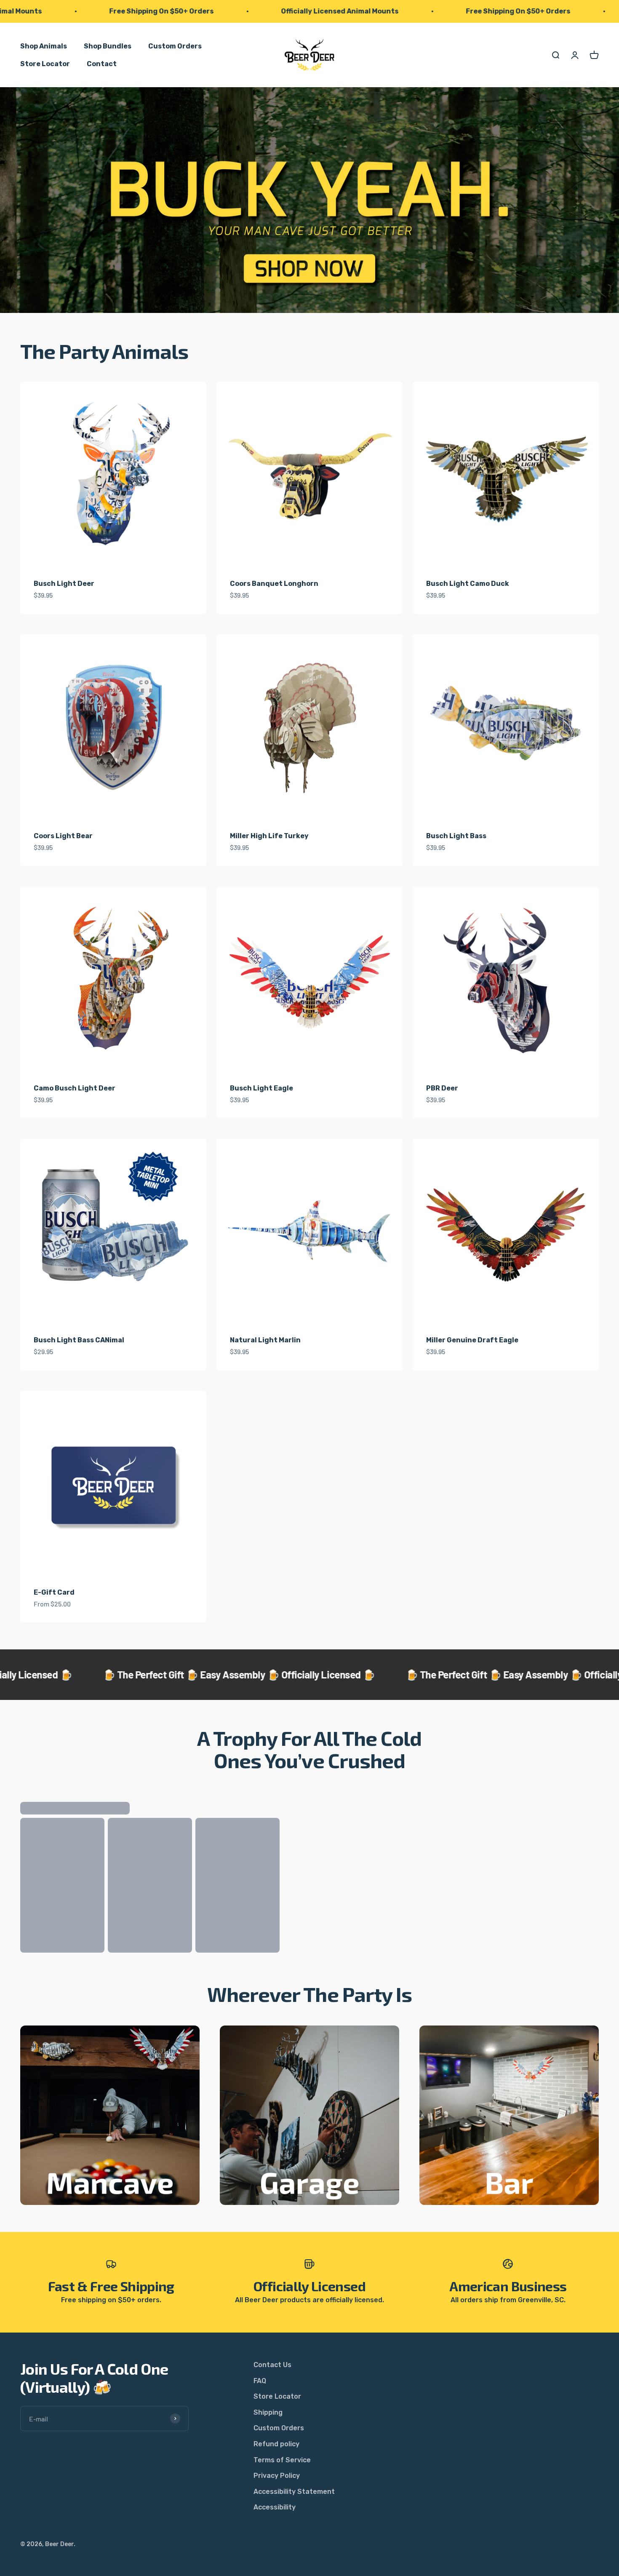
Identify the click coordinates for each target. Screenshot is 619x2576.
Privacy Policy (277, 2476)
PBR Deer (442, 1088)
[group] (309, 200)
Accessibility (275, 2507)
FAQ (260, 2381)
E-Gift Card (54, 1592)
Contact (102, 63)
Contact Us (272, 2365)
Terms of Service (282, 2460)
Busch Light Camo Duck (468, 584)
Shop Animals (44, 46)
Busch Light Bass (456, 836)
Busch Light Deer (64, 584)
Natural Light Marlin (265, 1340)
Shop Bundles (108, 46)
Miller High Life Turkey (269, 836)
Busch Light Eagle (261, 1088)
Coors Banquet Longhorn (274, 584)
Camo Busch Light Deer (75, 1088)
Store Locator (45, 63)
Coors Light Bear (63, 836)
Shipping (268, 2412)
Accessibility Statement (294, 2492)
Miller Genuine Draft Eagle (472, 1340)
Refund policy (276, 2444)
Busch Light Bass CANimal (79, 1340)
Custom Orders (175, 46)
